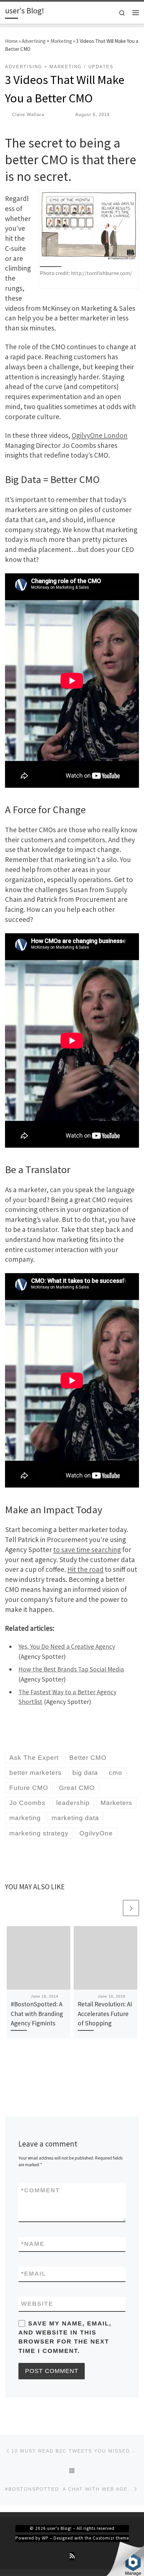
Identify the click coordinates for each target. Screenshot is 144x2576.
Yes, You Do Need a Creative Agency (67, 1646)
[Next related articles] (131, 1908)
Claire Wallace (28, 115)
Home (11, 41)
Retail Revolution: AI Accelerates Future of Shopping (105, 2014)
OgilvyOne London (100, 435)
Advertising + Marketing (47, 41)
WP (45, 2538)
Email (34, 2274)
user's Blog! (59, 2528)
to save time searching (87, 1550)
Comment (41, 2190)
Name (33, 2244)
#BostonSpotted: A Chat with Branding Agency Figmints (37, 2014)
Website (37, 2304)
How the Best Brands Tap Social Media (71, 1669)
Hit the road (85, 1569)
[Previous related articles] (114, 1908)
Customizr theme (111, 2538)
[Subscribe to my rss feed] (72, 2556)
